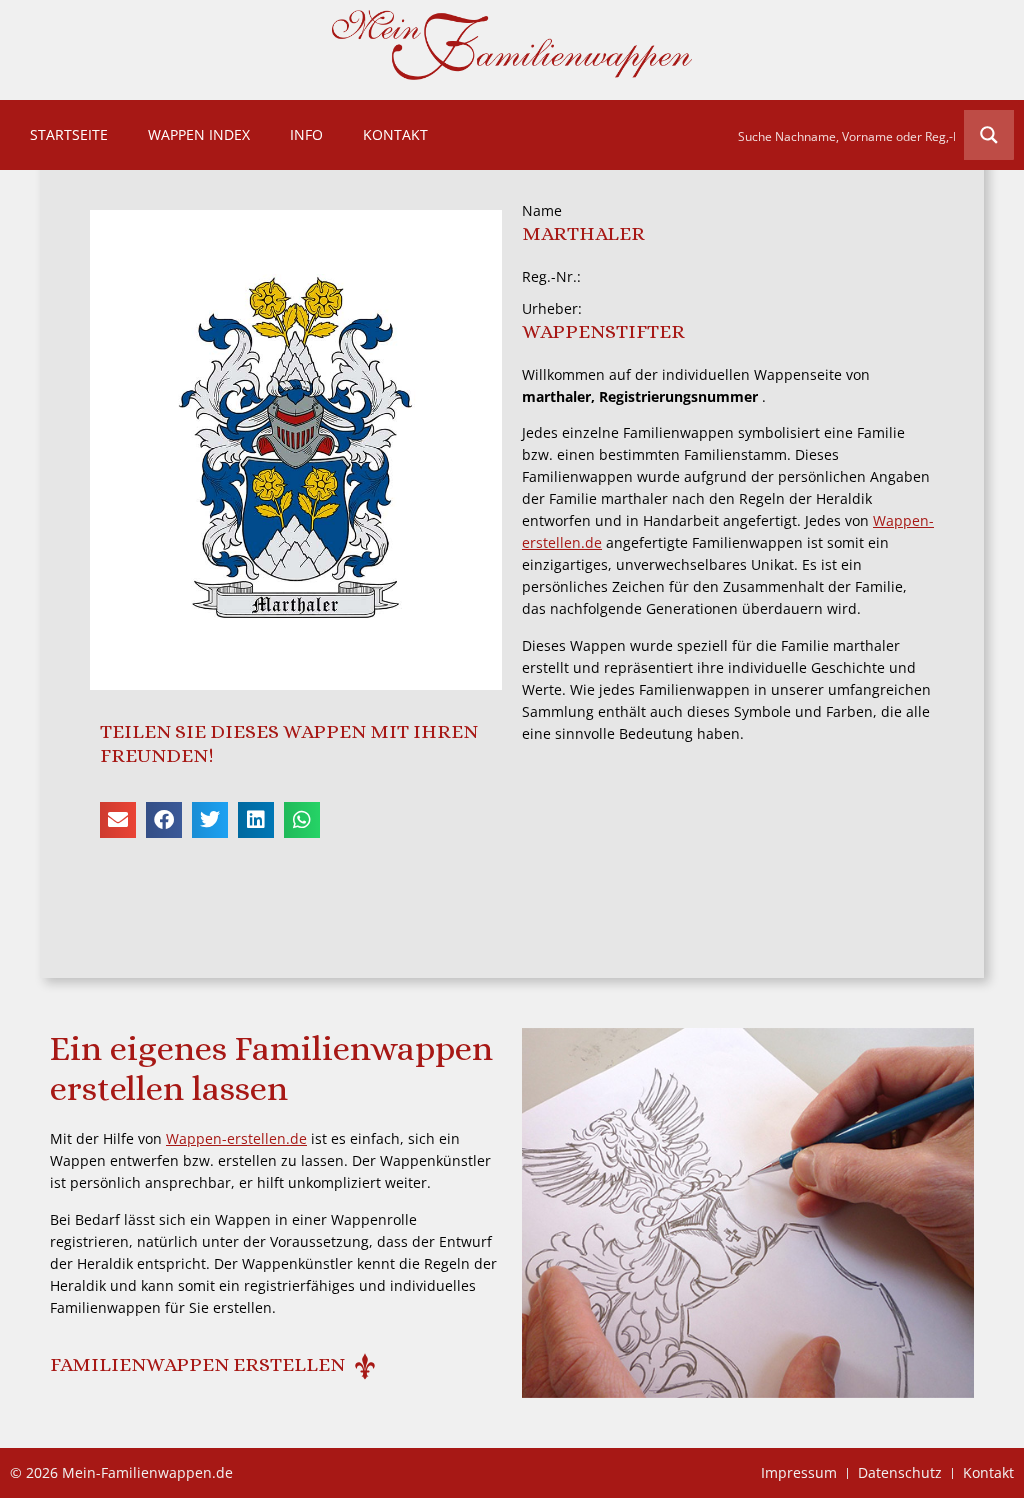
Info (306, 134)
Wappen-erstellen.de (236, 1138)
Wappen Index (199, 134)
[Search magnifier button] (989, 135)
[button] (118, 820)
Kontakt (395, 134)
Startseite (69, 134)
